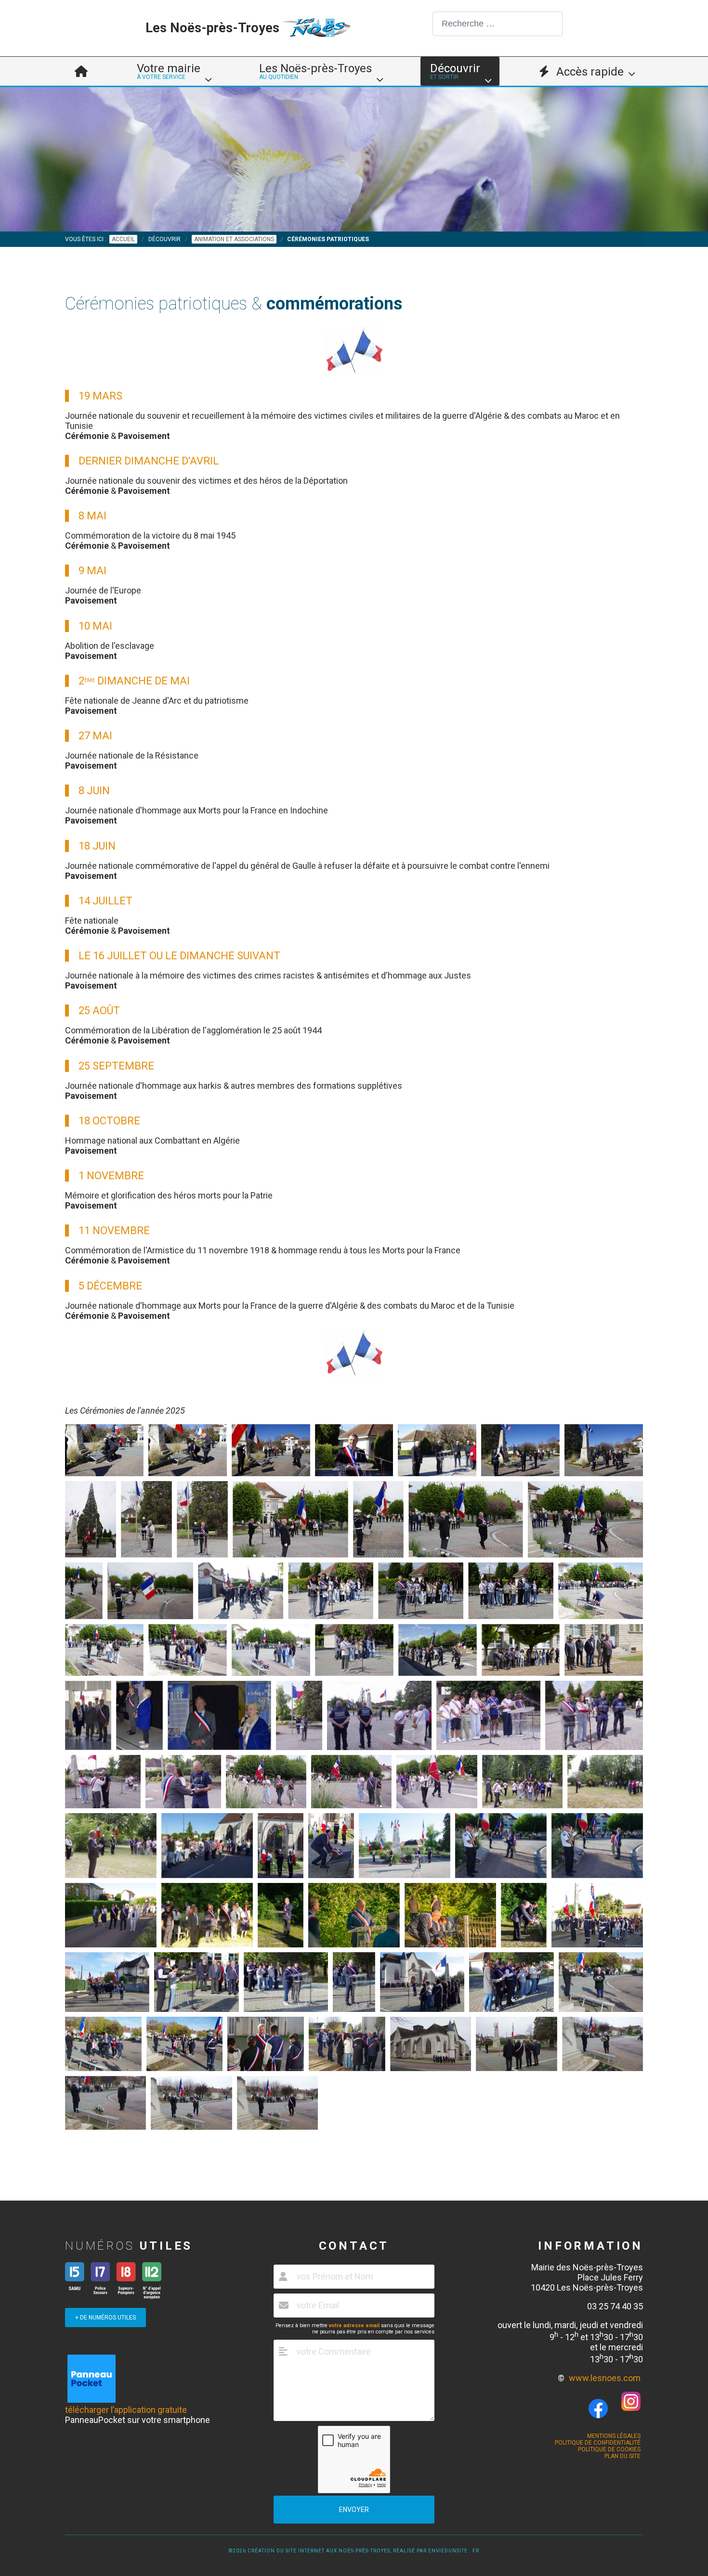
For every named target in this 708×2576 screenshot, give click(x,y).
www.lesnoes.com (605, 2378)
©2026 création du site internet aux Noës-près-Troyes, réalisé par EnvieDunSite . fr (354, 2551)
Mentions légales (614, 2436)
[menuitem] (81, 71)
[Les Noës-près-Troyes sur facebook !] (598, 2409)
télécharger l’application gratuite (126, 2410)
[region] (354, 159)
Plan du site (623, 2456)
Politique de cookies (609, 2449)
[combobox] (498, 24)
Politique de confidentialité (598, 2443)
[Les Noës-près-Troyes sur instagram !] (631, 2408)
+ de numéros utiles (105, 2318)
